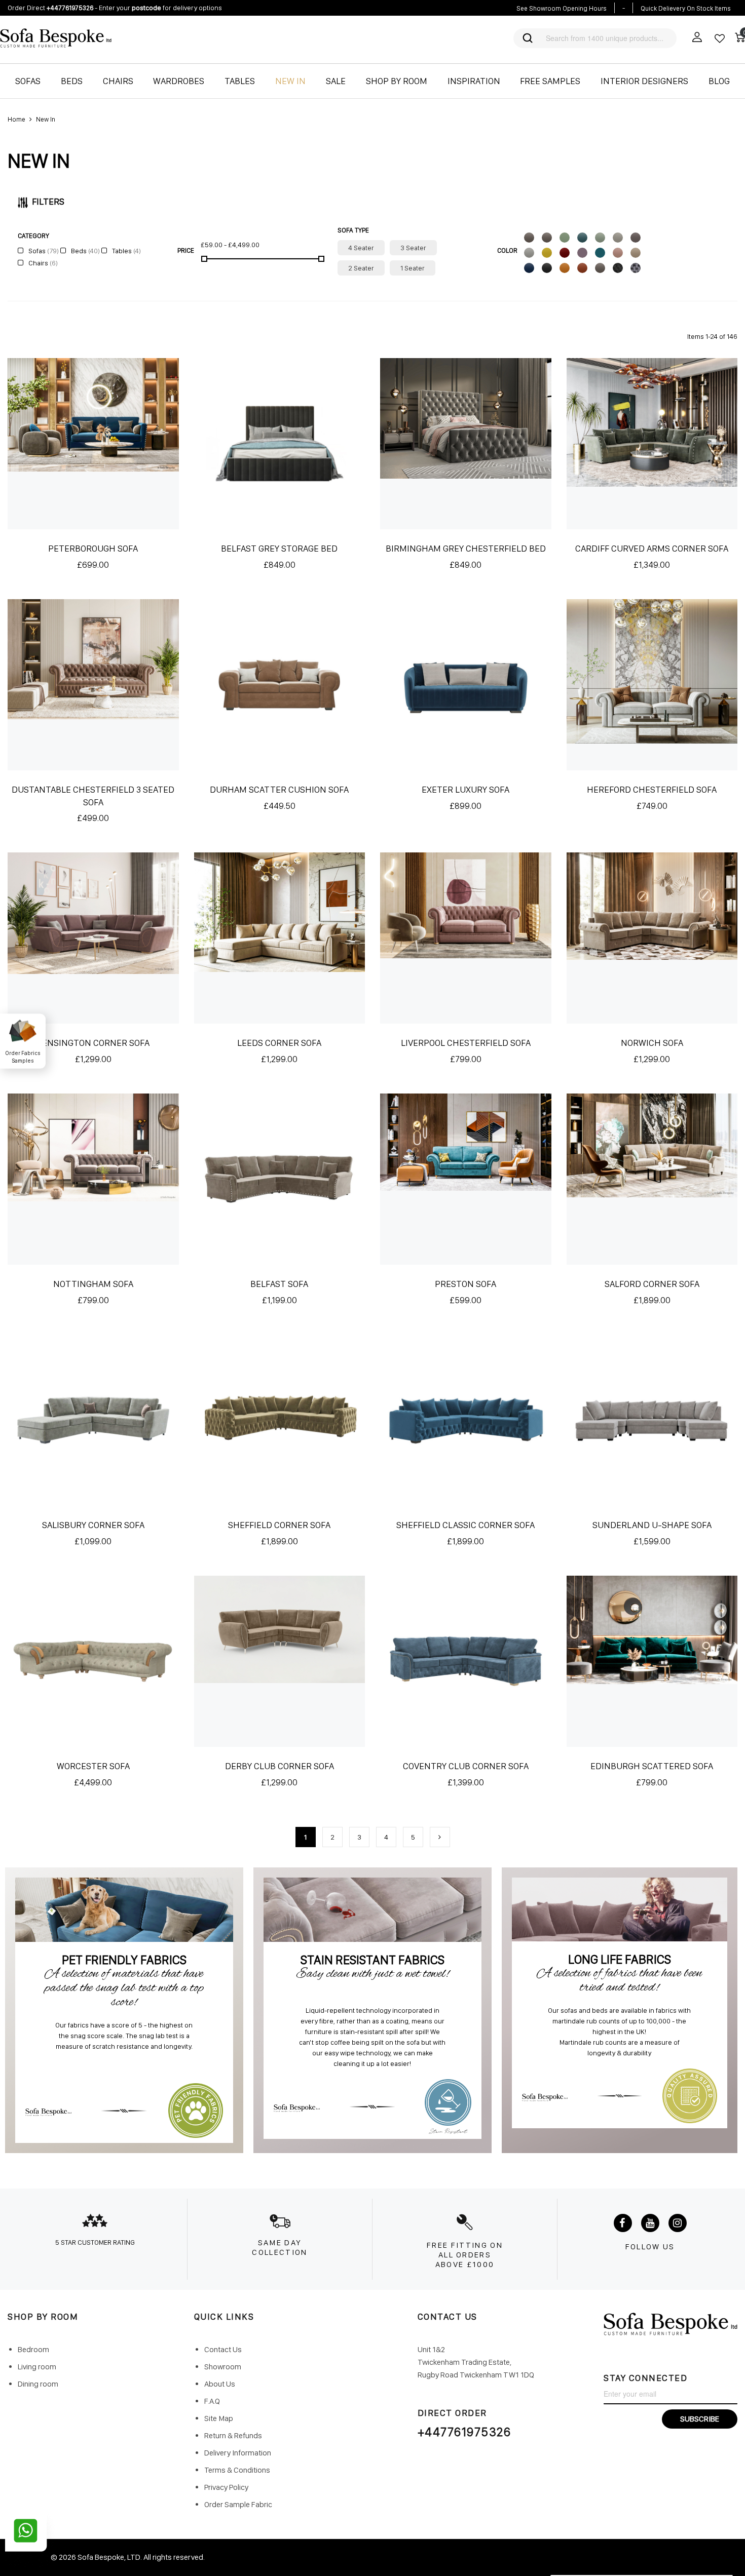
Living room (37, 2367)
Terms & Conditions (237, 2470)
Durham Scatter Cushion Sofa (279, 789)
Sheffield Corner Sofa (279, 1525)
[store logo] (182, 38)
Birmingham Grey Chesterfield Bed (466, 548)
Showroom (223, 2367)
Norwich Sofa (652, 1043)
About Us (220, 2384)
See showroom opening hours (562, 8)
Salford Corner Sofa (652, 1284)
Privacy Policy (226, 2487)
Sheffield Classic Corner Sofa (465, 1525)
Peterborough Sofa (93, 548)
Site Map (219, 2418)
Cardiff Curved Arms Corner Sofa (652, 548)
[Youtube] (650, 2223)
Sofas (43, 251)
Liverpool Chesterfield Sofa (466, 1043)
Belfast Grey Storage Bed (279, 548)
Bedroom (33, 2349)
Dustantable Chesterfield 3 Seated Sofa (93, 796)
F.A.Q (212, 2401)
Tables (126, 251)
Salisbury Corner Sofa (93, 1525)
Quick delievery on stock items (686, 8)
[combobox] (605, 38)
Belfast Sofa (279, 1284)
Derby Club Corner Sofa (280, 1766)
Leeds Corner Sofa (279, 1043)
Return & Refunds (233, 2435)
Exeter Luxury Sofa (465, 789)
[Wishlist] (720, 38)
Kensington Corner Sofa (93, 1043)
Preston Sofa (465, 1284)
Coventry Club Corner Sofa (466, 1766)
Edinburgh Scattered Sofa (652, 1766)
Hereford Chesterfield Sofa (652, 789)
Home (16, 119)
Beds (85, 251)
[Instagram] (678, 2223)
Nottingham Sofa (93, 1284)
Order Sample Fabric (238, 2504)
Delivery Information (238, 2453)
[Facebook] (623, 2223)
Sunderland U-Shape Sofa (652, 1525)
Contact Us (223, 2349)
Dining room (38, 2384)
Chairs (42, 263)
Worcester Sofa (93, 1766)
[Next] (440, 1837)
